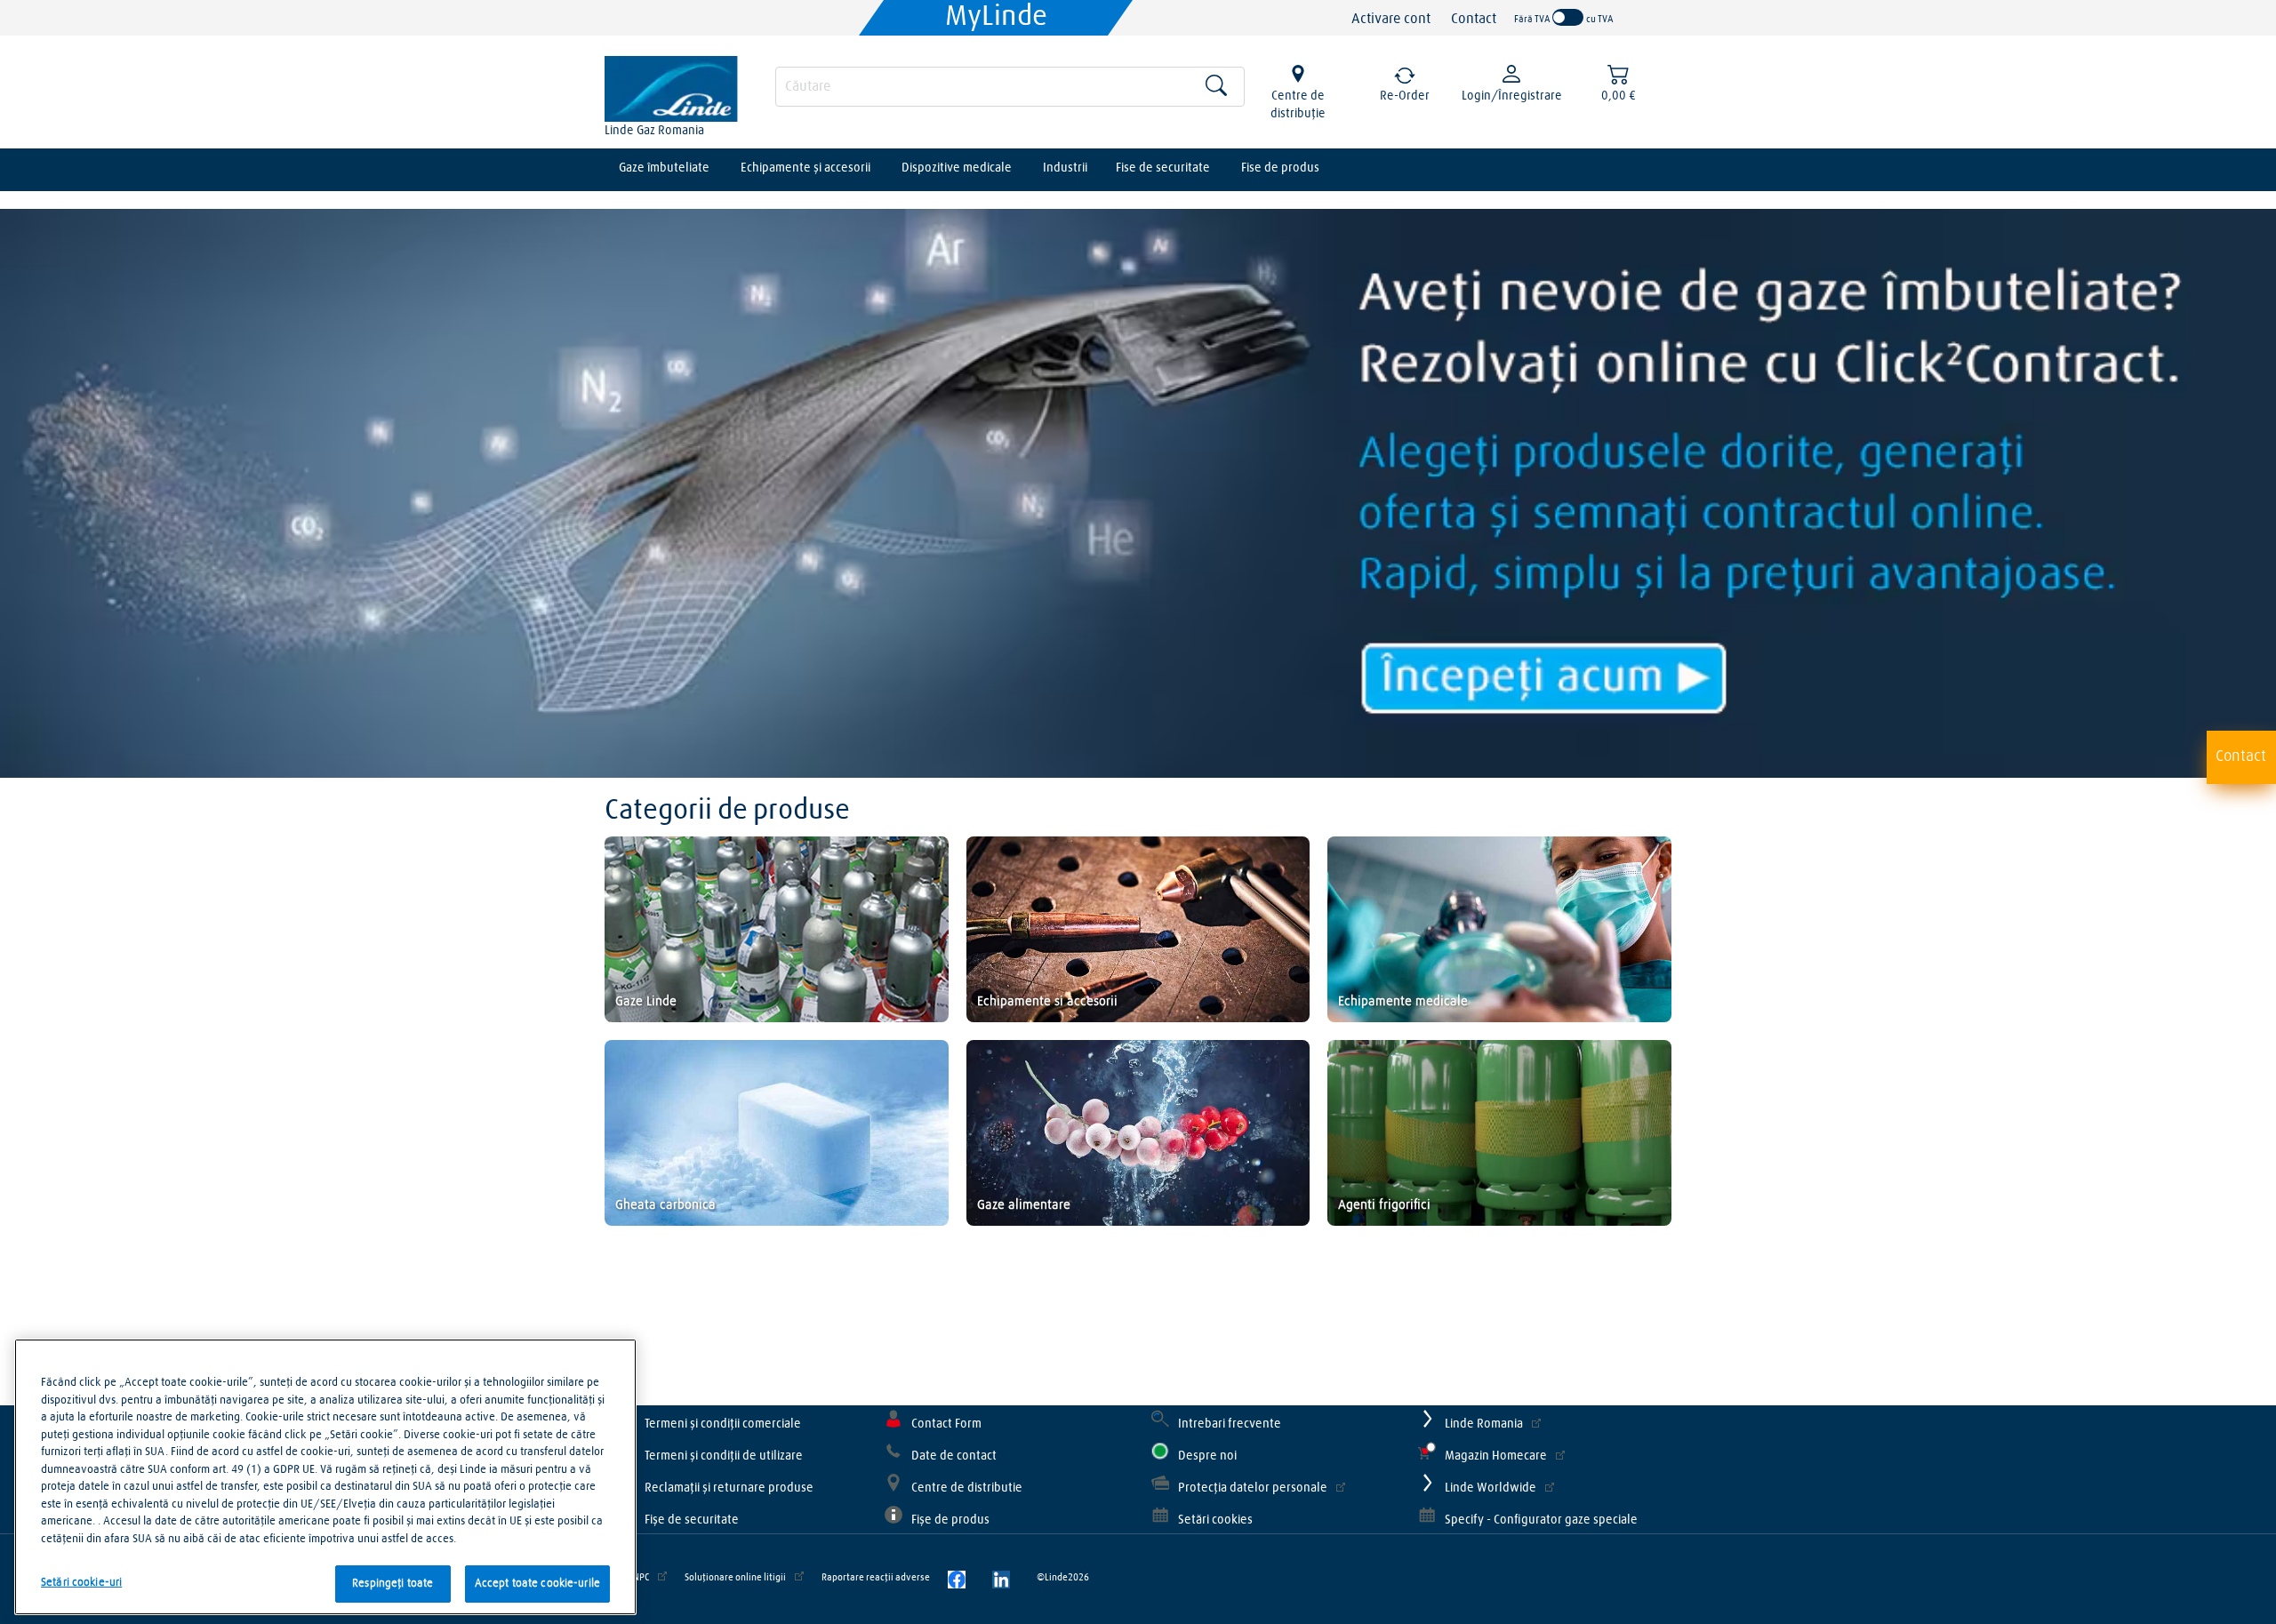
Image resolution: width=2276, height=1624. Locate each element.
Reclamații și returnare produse (729, 1488)
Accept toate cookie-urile (537, 1584)
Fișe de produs (950, 1520)
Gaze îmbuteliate (664, 168)
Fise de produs (1280, 168)
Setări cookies (1215, 1520)
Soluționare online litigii (735, 1577)
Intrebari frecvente (1230, 1424)
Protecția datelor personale (1253, 1488)
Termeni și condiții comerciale (723, 1424)
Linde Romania (1484, 1424)
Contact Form (946, 1424)
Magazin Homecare (1496, 1456)
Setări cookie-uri (81, 1583)
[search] (1010, 87)
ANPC (638, 1577)
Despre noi (1207, 1456)
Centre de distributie (967, 1488)
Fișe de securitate (692, 1520)
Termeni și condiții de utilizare (724, 1456)
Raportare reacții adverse (876, 1577)
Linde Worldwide (1491, 1488)
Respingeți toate (393, 1584)
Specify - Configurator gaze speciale (1541, 1520)
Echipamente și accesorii (805, 168)
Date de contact (954, 1456)
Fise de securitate (1163, 168)
